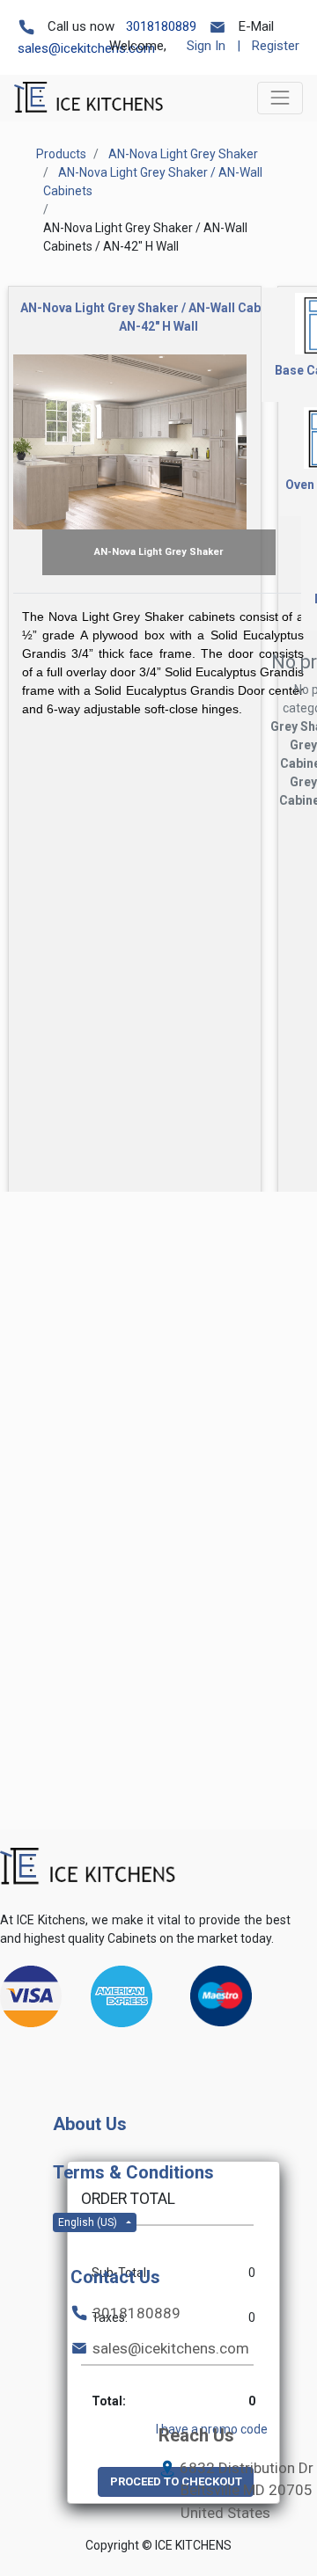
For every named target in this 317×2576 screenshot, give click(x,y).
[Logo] (88, 1867)
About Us (90, 2124)
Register (276, 46)
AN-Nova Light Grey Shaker (183, 154)
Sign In (206, 46)
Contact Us (115, 2277)
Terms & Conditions (133, 2172)
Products (61, 154)
